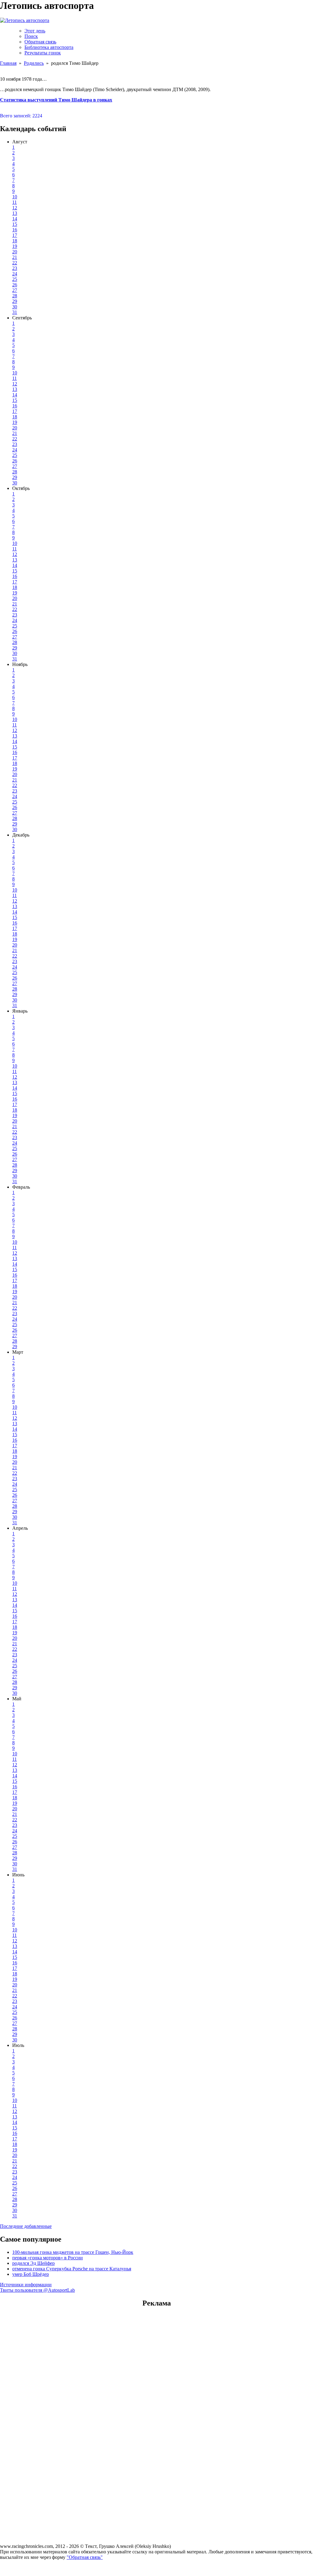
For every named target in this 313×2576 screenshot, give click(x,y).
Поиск (31, 36)
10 (15, 197)
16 (15, 230)
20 (15, 252)
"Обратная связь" (85, 2557)
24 (15, 274)
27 (15, 290)
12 (15, 208)
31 (15, 312)
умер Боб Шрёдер (31, 2274)
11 (15, 202)
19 (15, 246)
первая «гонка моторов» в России (48, 2258)
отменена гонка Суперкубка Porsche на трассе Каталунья (72, 2269)
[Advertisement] (156, 2352)
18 (15, 241)
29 (15, 301)
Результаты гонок (43, 53)
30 (15, 307)
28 (15, 296)
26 (15, 285)
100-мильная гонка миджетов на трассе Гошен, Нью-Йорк (73, 2252)
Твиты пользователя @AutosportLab (37, 2290)
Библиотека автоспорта (49, 47)
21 (15, 257)
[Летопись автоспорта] (25, 20)
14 (15, 219)
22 (15, 263)
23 (15, 268)
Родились (34, 63)
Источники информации (26, 2285)
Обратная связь (40, 42)
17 (15, 235)
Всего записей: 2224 (21, 116)
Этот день (35, 31)
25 (15, 279)
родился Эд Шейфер (33, 2263)
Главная (8, 63)
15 (15, 224)
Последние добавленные (26, 2226)
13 (15, 213)
